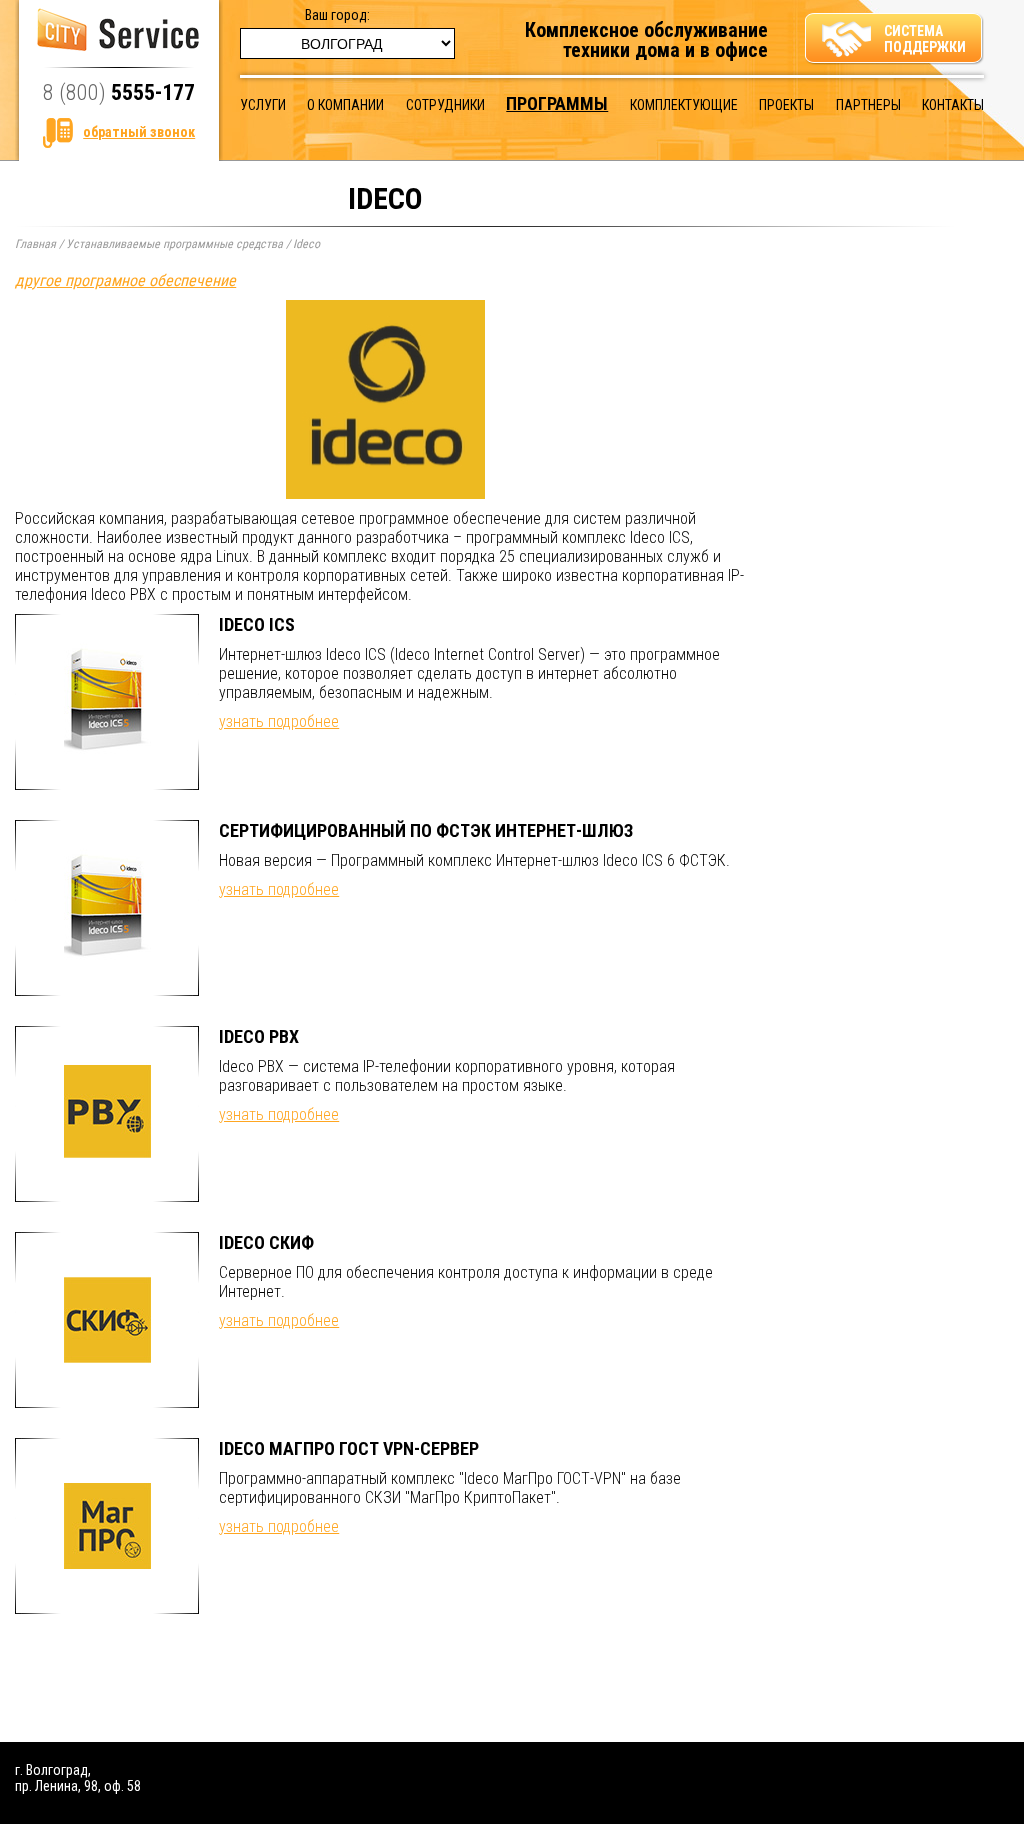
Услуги (263, 105)
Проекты (786, 105)
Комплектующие (684, 105)
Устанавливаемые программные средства (174, 244)
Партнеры (868, 105)
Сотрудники (445, 105)
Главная (35, 244)
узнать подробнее (279, 721)
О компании (345, 105)
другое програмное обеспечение (125, 280)
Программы (557, 103)
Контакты (953, 105)
